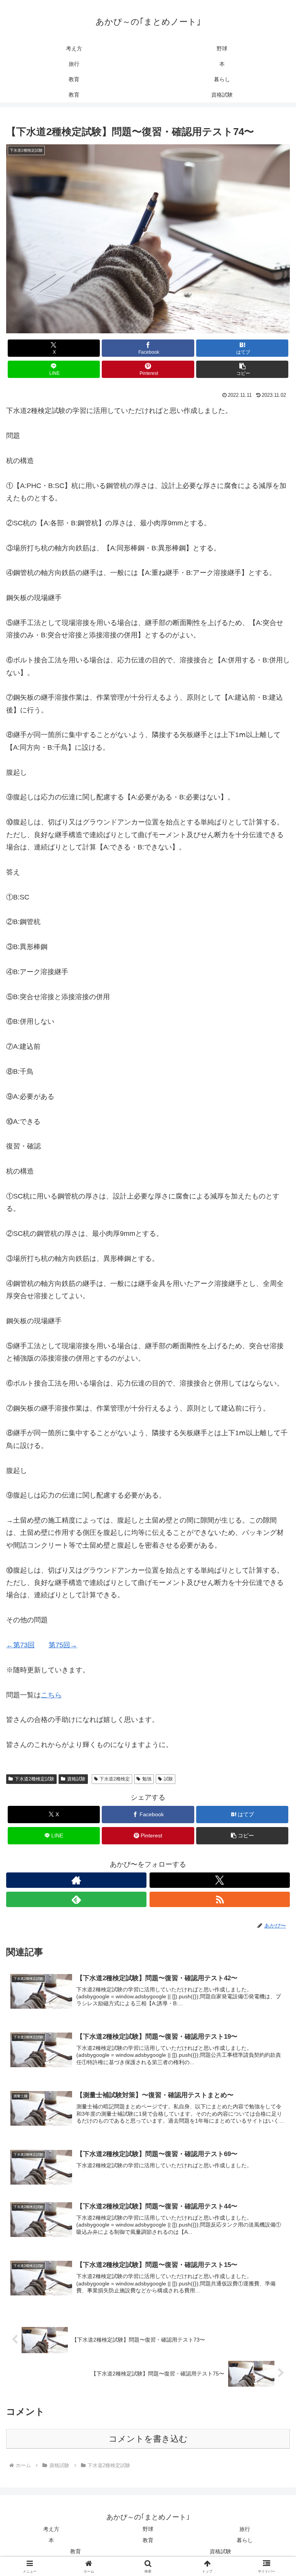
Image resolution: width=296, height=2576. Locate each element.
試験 (168, 1779)
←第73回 (20, 1645)
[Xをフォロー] (220, 1880)
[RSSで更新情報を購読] (220, 1899)
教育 (148, 2540)
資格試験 (76, 1779)
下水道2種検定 (115, 1779)
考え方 (51, 2529)
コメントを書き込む (148, 2439)
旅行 (245, 2529)
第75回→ (63, 1645)
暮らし (245, 2540)
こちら (51, 1695)
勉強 (147, 1779)
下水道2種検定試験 (34, 1779)
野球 (148, 2529)
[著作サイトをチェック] (76, 1880)
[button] (242, 369)
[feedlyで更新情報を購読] (76, 1899)
